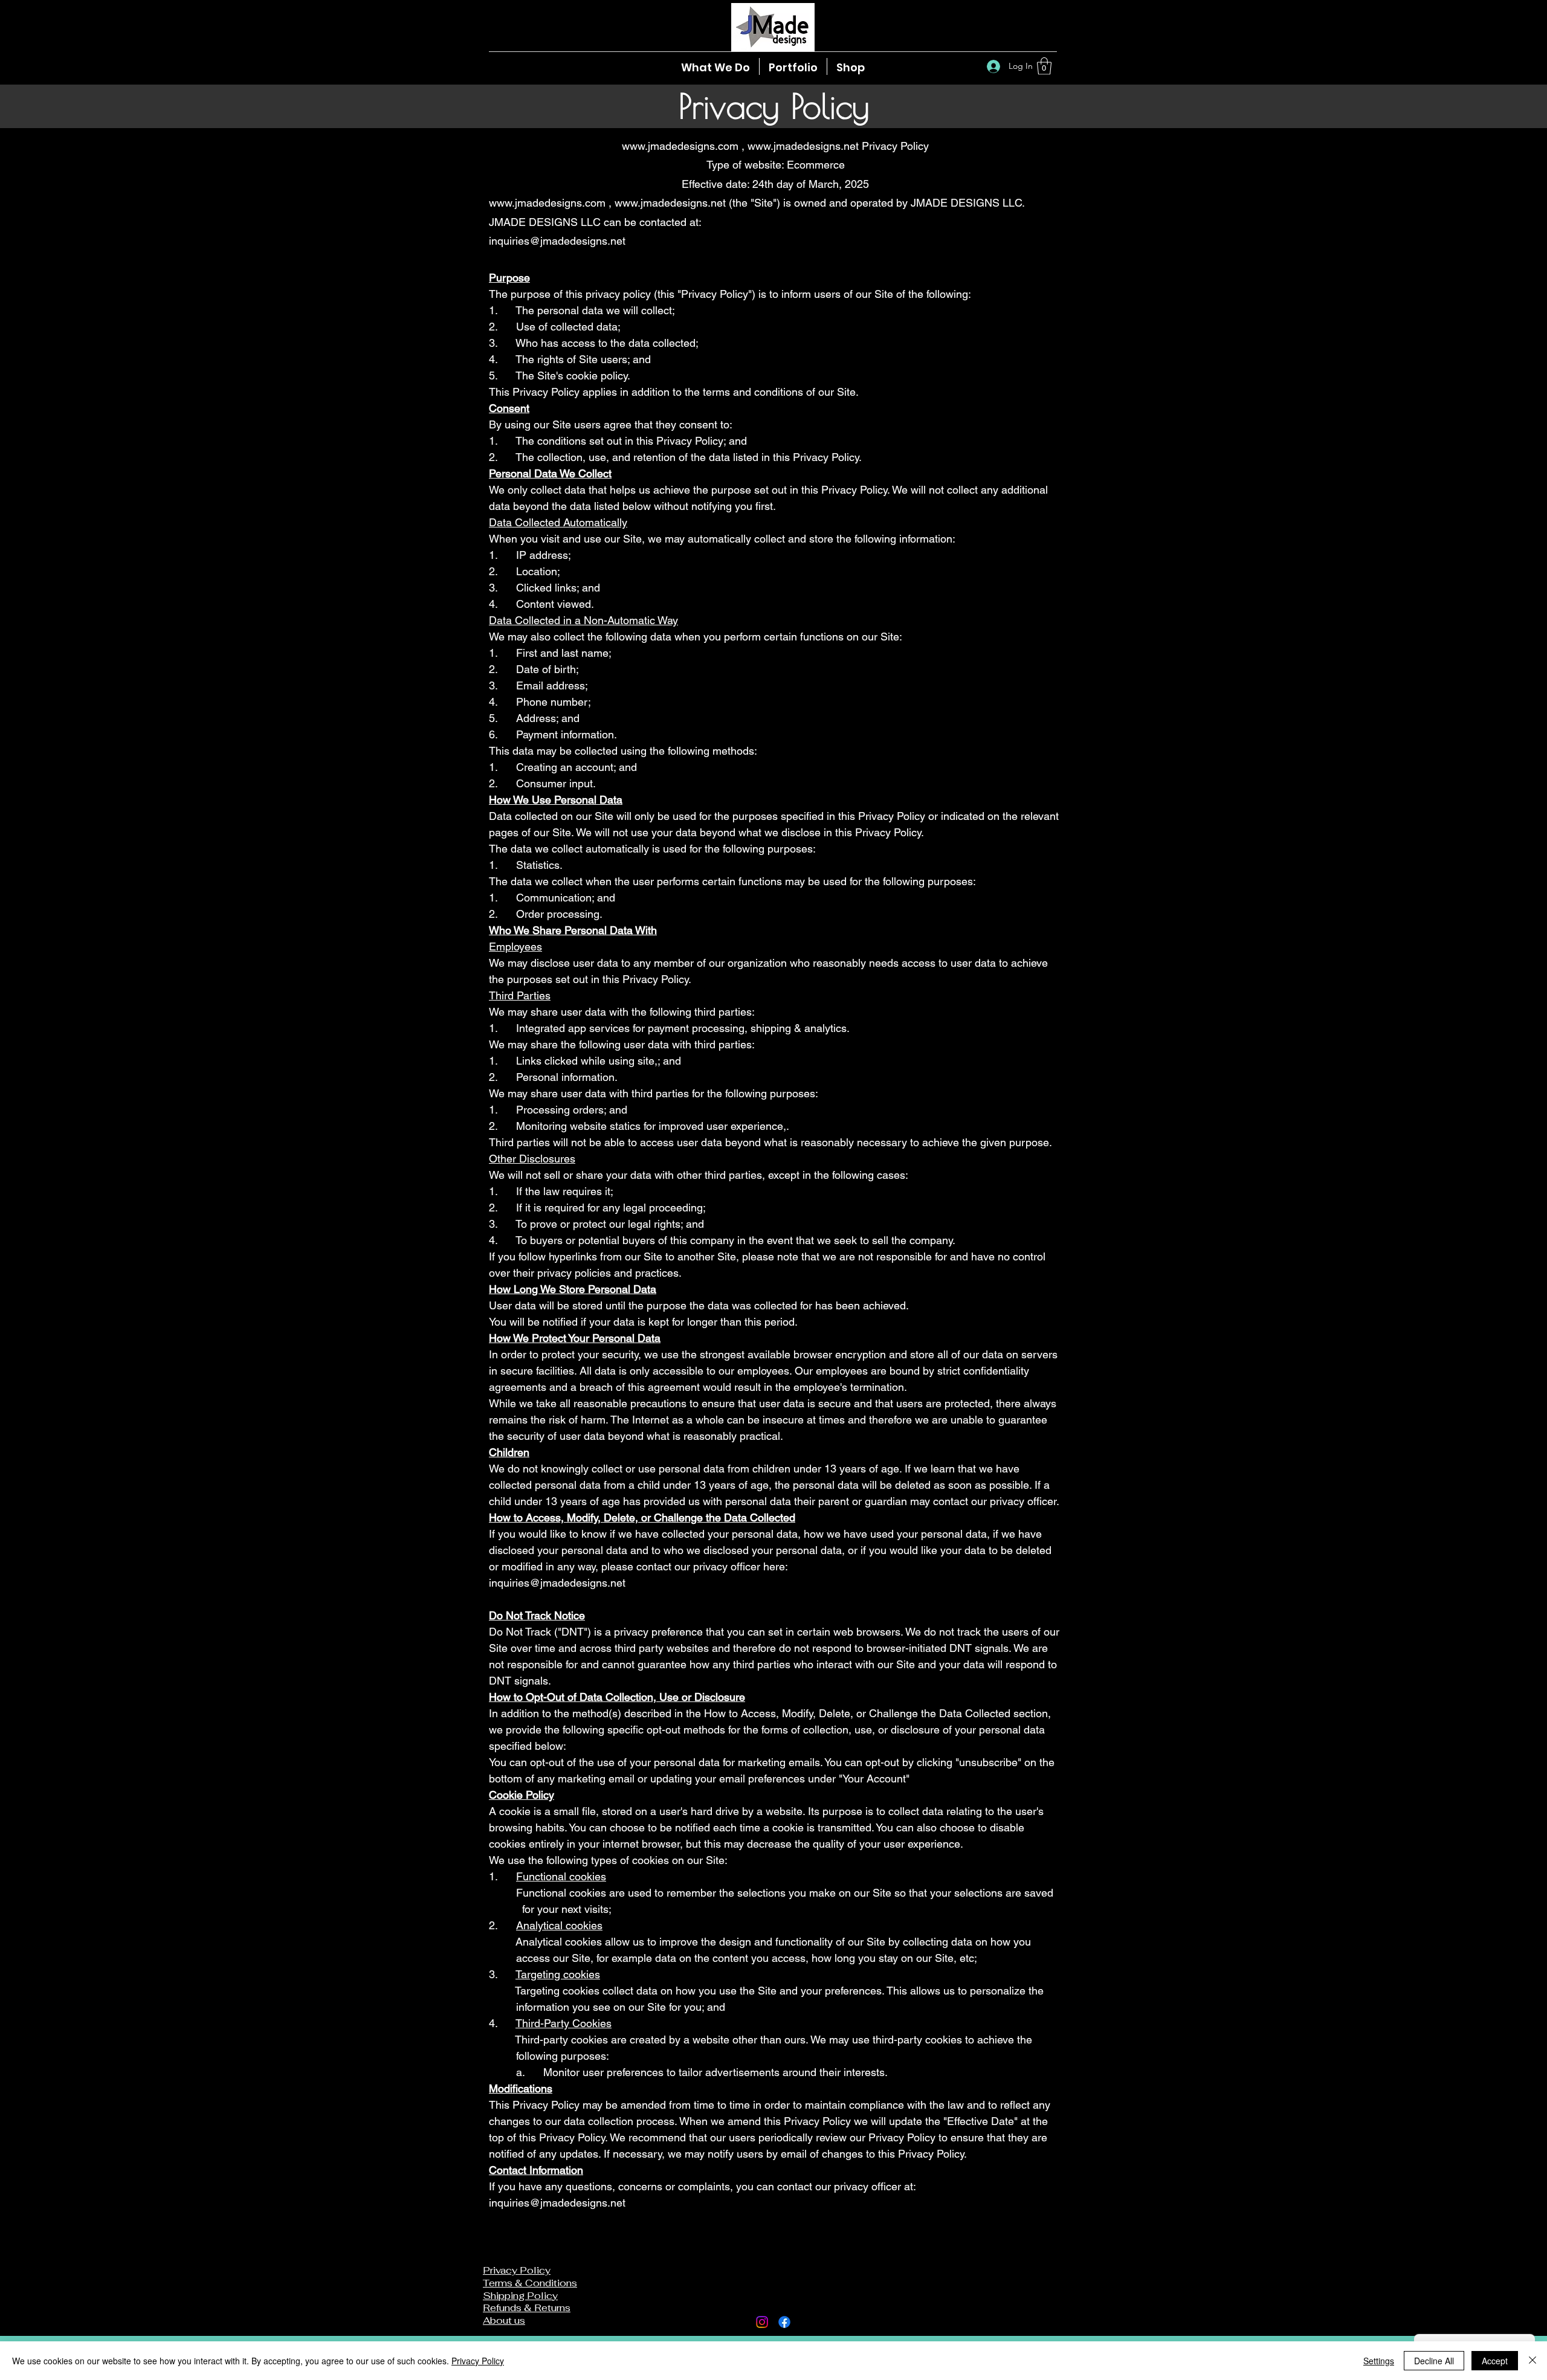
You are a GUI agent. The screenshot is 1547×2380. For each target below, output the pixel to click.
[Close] (1532, 2361)
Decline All (1434, 2361)
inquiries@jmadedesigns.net (557, 241)
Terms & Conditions (530, 2283)
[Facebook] (784, 2322)
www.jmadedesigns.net (803, 146)
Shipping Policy (520, 2296)
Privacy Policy (478, 2361)
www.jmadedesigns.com (680, 146)
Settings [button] (1379, 2361)
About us (504, 2320)
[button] (1044, 66)
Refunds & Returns (527, 2308)
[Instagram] (762, 2322)
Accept (1495, 2361)
